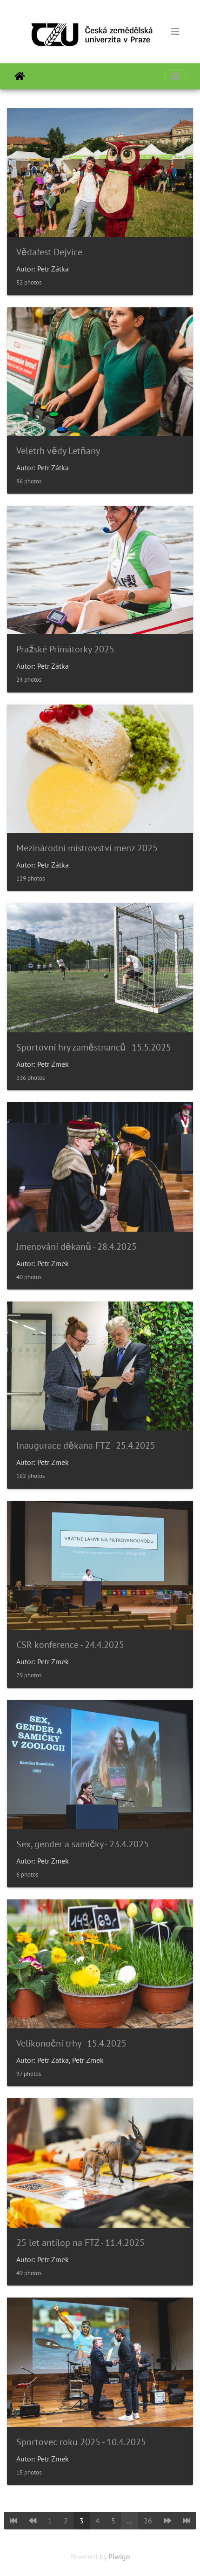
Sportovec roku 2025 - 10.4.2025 (81, 2442)
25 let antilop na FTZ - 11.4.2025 (80, 2243)
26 (148, 2521)
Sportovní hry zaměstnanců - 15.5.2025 (94, 1047)
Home (20, 76)
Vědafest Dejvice (49, 252)
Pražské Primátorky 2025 (65, 649)
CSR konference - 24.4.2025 (70, 1645)
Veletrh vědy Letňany (58, 451)
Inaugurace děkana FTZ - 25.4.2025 (86, 1445)
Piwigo (119, 2556)
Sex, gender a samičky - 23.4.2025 (83, 1844)
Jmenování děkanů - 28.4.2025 (77, 1247)
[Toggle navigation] (175, 32)
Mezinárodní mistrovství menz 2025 (87, 848)
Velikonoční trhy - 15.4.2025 (71, 2043)
